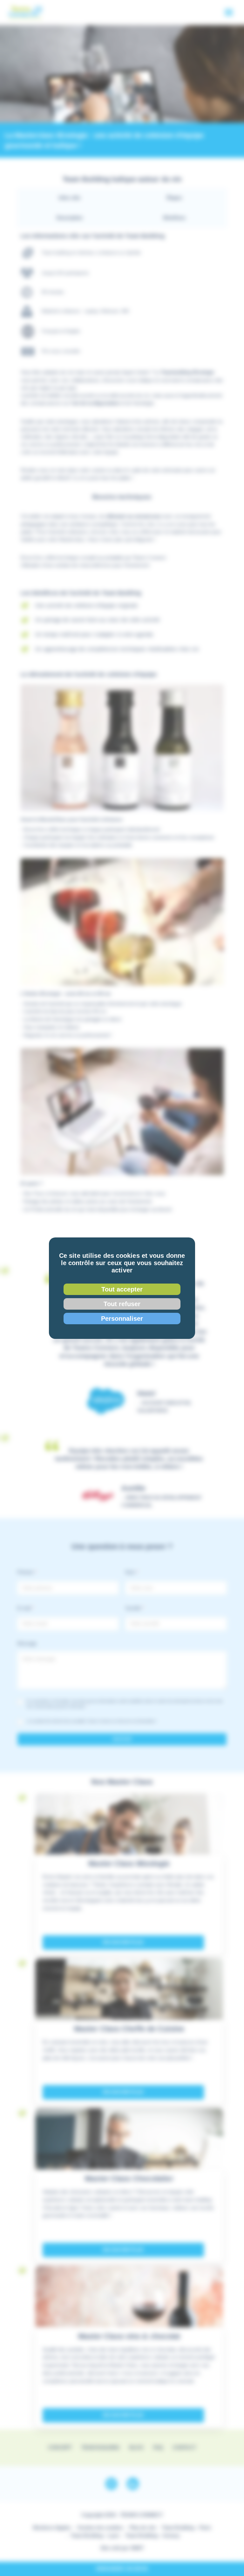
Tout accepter (122, 1289)
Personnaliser (122, 1319)
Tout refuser (122, 1304)
